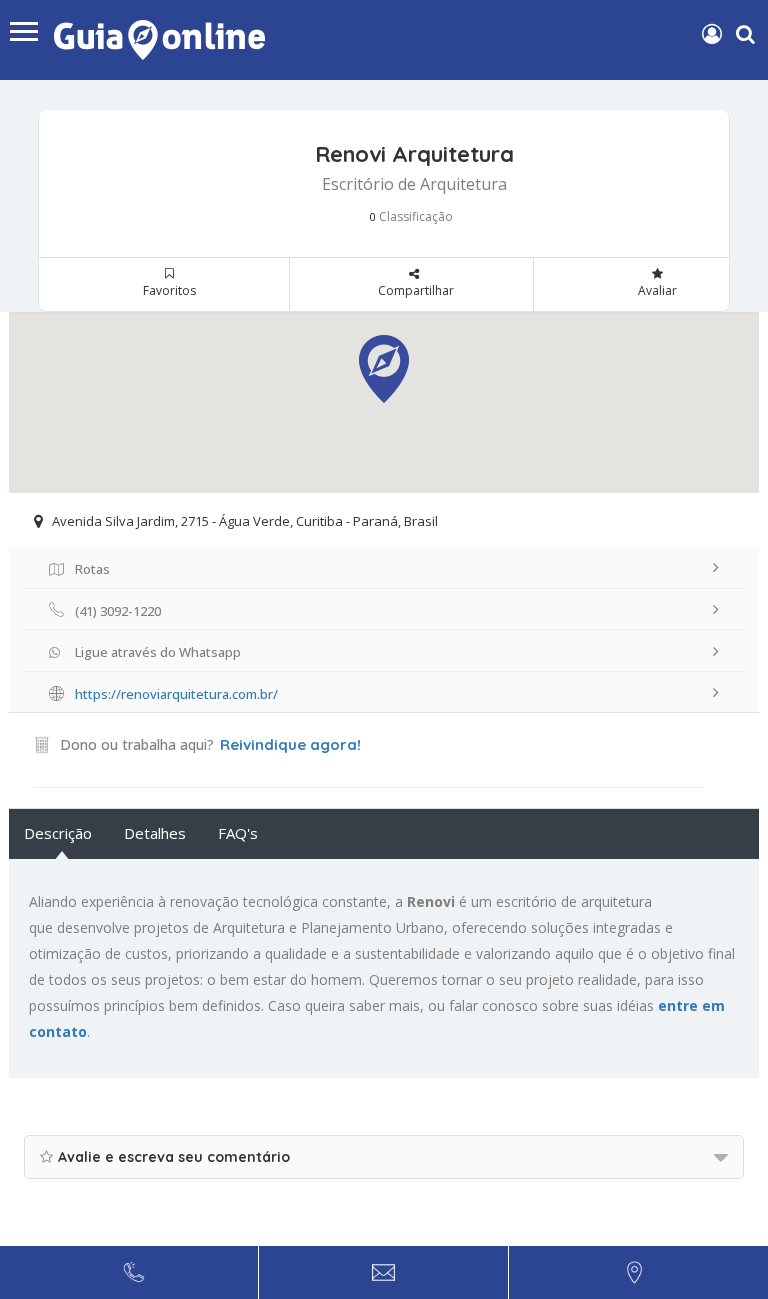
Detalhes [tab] (155, 833)
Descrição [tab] (58, 833)
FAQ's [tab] (238, 833)
